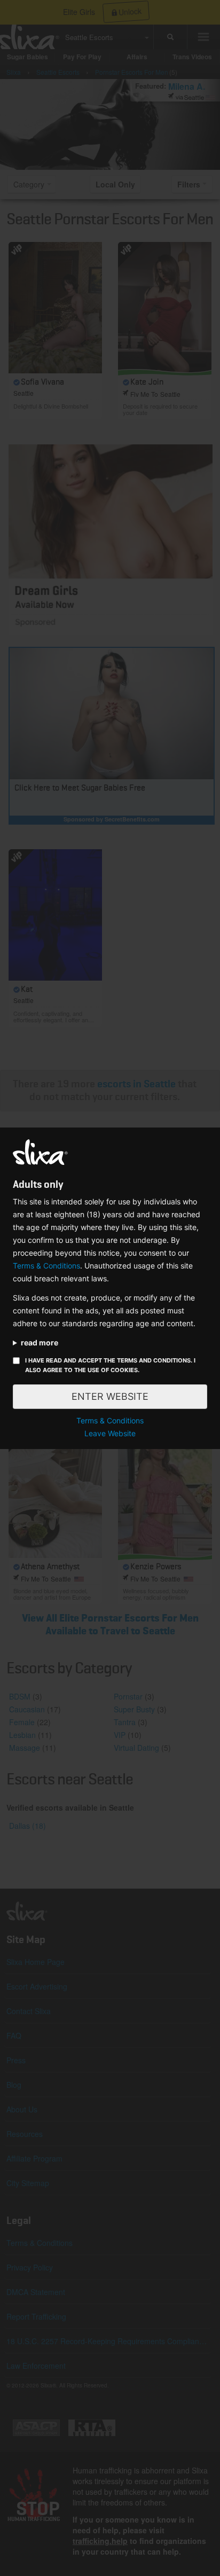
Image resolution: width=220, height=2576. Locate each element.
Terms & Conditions (46, 1266)
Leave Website (110, 1433)
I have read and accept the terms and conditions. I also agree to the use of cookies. (110, 1365)
